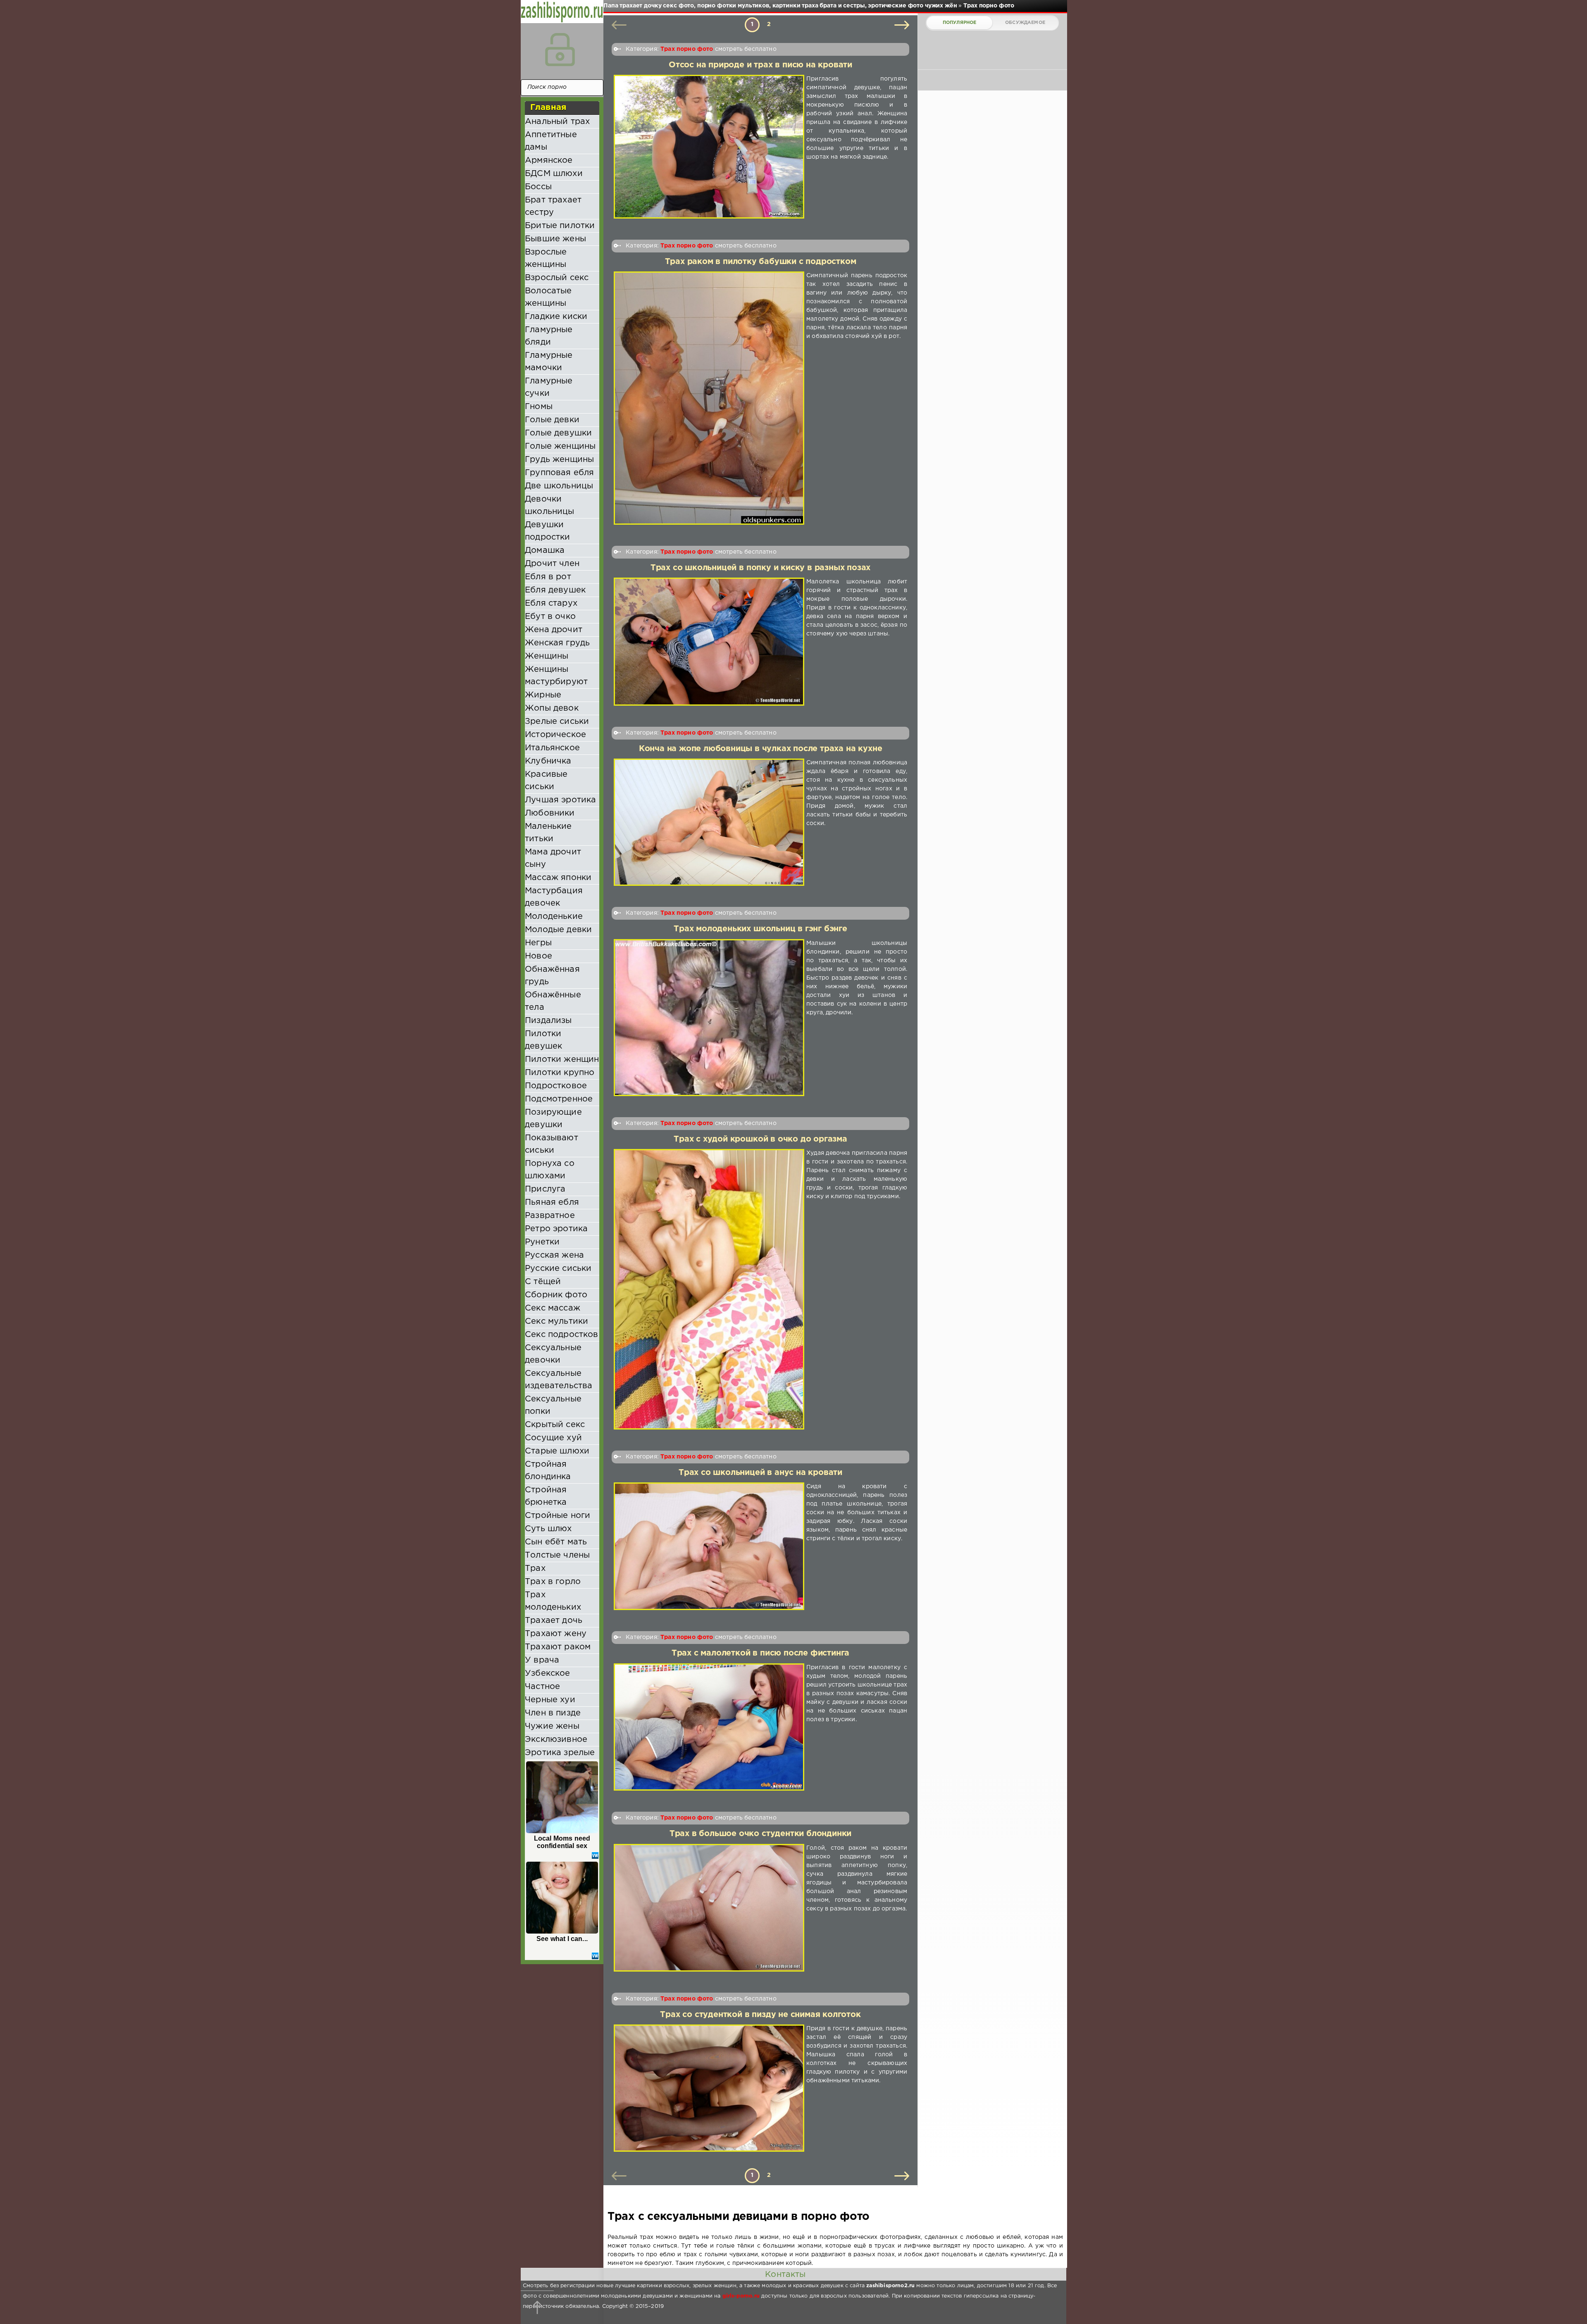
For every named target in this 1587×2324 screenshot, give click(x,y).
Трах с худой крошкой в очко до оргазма (760, 1139)
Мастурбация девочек (554, 897)
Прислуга (545, 1189)
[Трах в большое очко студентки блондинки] (709, 1908)
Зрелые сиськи (557, 721)
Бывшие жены (555, 239)
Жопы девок (552, 708)
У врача (542, 1660)
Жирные (543, 695)
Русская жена (554, 1255)
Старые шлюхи (557, 1451)
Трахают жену (556, 1634)
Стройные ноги (558, 1515)
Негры (538, 943)
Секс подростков (562, 1334)
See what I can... (562, 1939)
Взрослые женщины (546, 258)
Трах (535, 1568)
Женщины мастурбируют (556, 676)
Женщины (547, 656)
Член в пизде (553, 1713)
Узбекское (548, 1673)
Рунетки (542, 1242)
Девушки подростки (548, 531)
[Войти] (560, 50)
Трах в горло (553, 1582)
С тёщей (543, 1282)
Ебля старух (551, 603)
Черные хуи (550, 1700)
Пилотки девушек (543, 1040)
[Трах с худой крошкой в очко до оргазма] (709, 1289)
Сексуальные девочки (553, 1354)
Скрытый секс (555, 1425)
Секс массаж (553, 1308)
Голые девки (552, 420)
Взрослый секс (557, 278)
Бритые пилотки (560, 226)
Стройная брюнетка (546, 1496)
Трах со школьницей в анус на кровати (760, 1473)
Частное (542, 1687)
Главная (548, 107)
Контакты (785, 2274)
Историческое (555, 735)
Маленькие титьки (548, 833)
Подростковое (556, 1086)
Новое (539, 956)
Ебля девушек (555, 590)
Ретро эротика (556, 1229)
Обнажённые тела (553, 1001)
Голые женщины (560, 446)
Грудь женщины (559, 459)
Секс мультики (556, 1321)
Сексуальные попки (553, 1405)
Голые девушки (558, 433)
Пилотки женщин (562, 1059)
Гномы (539, 407)
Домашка (545, 550)
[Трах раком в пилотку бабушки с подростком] (709, 398)
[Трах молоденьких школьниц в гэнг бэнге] (709, 1018)
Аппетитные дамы (551, 141)
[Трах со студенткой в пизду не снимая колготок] (709, 2088)
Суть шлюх (548, 1529)
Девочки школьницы (550, 505)
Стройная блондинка (548, 1470)
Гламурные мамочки (549, 362)
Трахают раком (558, 1647)
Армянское (549, 160)
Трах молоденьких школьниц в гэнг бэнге (760, 929)
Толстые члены (557, 1555)
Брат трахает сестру (553, 206)
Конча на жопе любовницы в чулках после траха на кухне (761, 749)
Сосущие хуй (553, 1438)
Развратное (550, 1216)
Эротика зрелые (560, 1753)
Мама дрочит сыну (553, 858)
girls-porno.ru (741, 2296)
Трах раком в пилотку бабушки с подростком (761, 262)
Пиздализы (548, 1020)
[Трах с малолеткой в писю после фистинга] (709, 1727)
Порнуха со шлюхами (550, 1170)
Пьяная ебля (552, 1202)
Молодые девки (558, 930)
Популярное (960, 23)
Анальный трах (557, 121)
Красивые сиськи (546, 780)
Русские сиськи (558, 1268)
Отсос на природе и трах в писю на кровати (760, 65)
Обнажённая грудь (552, 975)
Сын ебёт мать (556, 1542)
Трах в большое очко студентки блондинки (760, 1834)
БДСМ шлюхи (554, 174)
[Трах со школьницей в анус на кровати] (709, 1546)
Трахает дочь (554, 1620)
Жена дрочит (554, 630)
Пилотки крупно (560, 1073)
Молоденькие (554, 916)
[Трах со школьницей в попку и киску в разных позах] (709, 642)
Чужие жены (552, 1726)
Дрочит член (552, 564)
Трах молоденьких (553, 1601)
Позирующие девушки (553, 1118)
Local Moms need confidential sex (562, 1842)
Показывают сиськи (552, 1144)
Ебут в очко (550, 616)
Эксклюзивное (556, 1739)
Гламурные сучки (549, 387)
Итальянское (552, 748)
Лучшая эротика (560, 800)
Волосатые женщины (548, 297)
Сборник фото (556, 1295)
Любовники (550, 813)
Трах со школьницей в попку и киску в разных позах (760, 568)
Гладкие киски (556, 316)
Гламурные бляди (549, 336)
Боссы (538, 187)
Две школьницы (559, 486)
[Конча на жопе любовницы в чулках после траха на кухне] (709, 822)
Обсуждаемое (1025, 23)
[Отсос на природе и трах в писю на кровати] (709, 146)
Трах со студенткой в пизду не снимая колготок (760, 2015)
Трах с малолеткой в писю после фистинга (760, 1653)
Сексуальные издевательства (559, 1380)
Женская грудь (557, 643)
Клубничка (548, 761)
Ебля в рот (548, 577)
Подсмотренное (559, 1099)
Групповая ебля (559, 473)
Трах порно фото (687, 49)
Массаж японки (558, 878)
